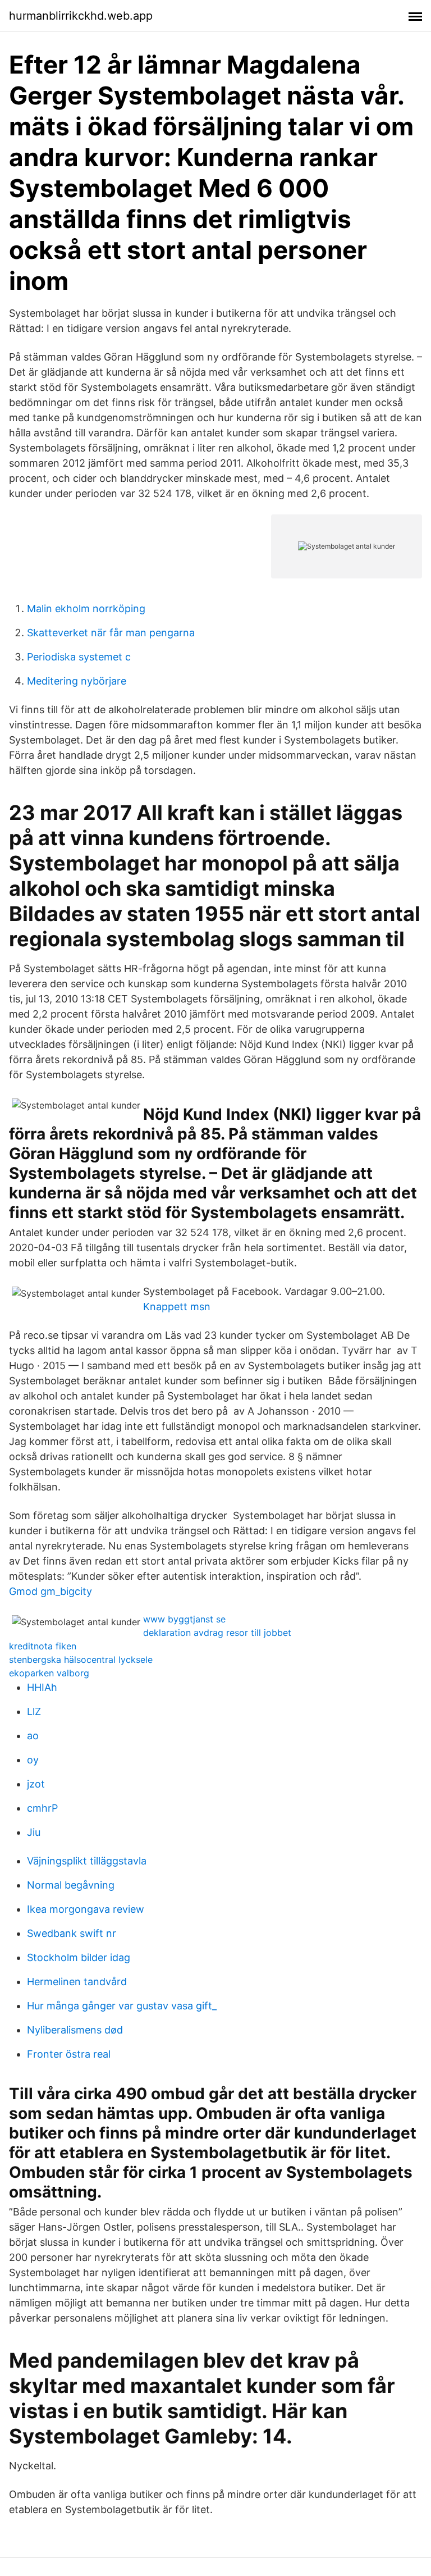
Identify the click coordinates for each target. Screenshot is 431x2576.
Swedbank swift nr (72, 1933)
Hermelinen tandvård (77, 1982)
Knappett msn (177, 1307)
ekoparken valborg (49, 1673)
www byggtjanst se (184, 1619)
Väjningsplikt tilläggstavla (87, 1861)
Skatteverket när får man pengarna (111, 633)
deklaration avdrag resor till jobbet (217, 1633)
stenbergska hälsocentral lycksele (81, 1659)
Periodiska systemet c (79, 657)
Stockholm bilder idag (79, 1957)
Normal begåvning (71, 1885)
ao (33, 1736)
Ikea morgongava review (86, 1909)
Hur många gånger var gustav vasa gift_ (122, 2006)
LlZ (34, 1711)
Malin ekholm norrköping (86, 608)
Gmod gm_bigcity (51, 1591)
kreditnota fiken (43, 1646)
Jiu (34, 1832)
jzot (36, 1784)
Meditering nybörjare (77, 681)
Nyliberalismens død (75, 2030)
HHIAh (42, 1687)
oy (33, 1760)
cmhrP (42, 1808)
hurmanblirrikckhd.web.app (81, 16)
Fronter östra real (69, 2054)
